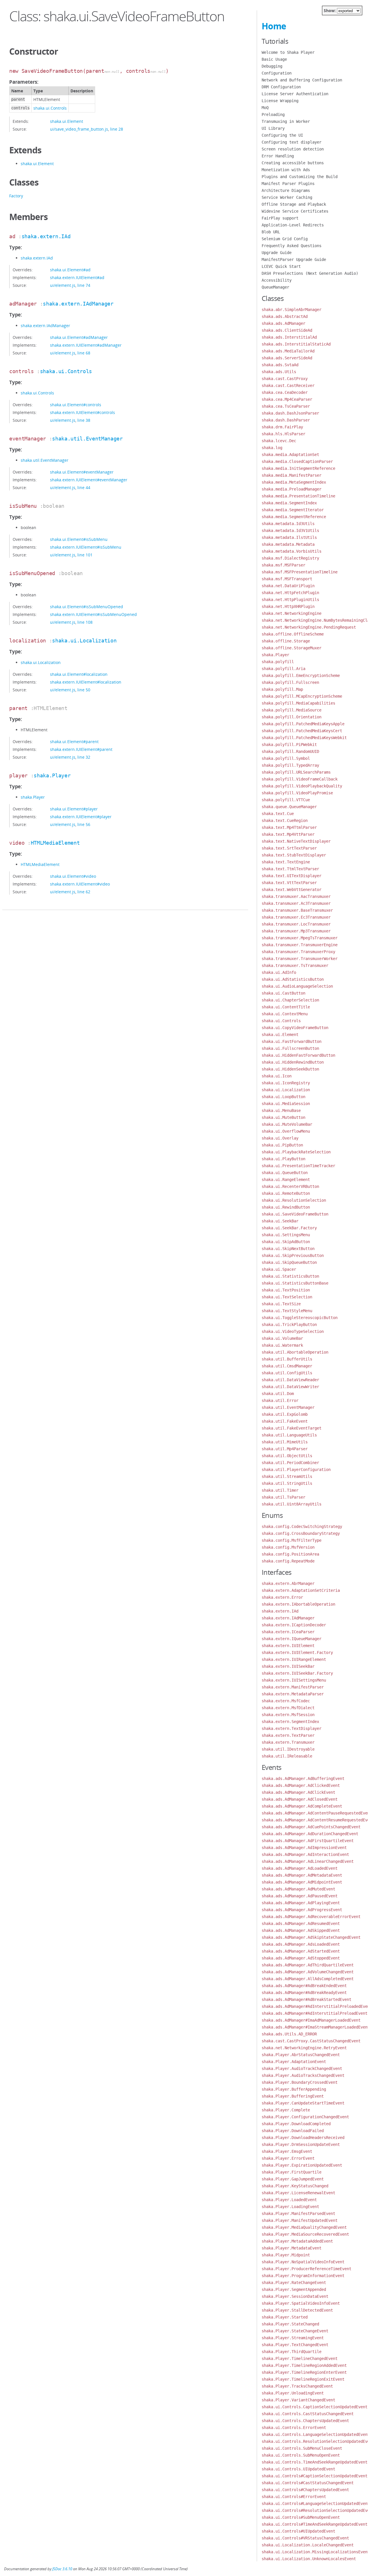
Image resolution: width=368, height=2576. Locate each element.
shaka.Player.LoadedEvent (289, 2200)
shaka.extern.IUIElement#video (80, 884)
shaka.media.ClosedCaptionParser (297, 461)
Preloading (273, 115)
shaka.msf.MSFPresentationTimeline (300, 572)
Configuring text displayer (292, 142)
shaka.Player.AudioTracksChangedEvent (303, 2075)
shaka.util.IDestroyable (288, 1749)
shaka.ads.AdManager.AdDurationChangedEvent (310, 1834)
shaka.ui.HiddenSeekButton (290, 1069)
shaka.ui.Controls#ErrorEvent (294, 2497)
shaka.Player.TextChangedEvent (295, 2345)
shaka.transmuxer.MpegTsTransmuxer (300, 938)
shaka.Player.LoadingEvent (290, 2207)
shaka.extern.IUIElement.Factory (297, 1653)
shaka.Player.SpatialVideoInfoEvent (301, 2303)
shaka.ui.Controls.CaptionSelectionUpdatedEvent (315, 2407)
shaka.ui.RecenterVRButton (290, 1186)
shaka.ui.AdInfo (279, 972)
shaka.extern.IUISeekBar (288, 1666)
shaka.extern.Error (282, 1597)
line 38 (84, 420)
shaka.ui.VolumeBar (282, 1338)
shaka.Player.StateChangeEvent (295, 2331)
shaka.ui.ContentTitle (286, 1007)
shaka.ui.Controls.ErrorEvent (294, 2428)
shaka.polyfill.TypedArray (290, 765)
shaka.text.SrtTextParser (289, 848)
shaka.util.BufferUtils (287, 1359)
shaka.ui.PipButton (282, 1145)
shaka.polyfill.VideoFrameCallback (300, 779)
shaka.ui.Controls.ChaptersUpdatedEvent (305, 2421)
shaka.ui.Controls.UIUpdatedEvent (298, 2469)
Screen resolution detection (293, 149)
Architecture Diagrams (286, 190)
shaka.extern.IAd (46, 236)
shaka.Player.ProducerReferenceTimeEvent (306, 2269)
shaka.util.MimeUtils (285, 1442)
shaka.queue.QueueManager (289, 807)
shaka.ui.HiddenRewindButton (293, 1062)
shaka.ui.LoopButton (283, 1097)
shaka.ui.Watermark (282, 1345)
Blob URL (271, 232)
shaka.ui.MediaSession (286, 1104)
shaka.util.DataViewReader (290, 1380)
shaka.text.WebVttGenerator (292, 890)
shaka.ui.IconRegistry (286, 1083)
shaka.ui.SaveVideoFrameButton (295, 1214)
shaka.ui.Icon (277, 1076)
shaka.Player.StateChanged (290, 2324)
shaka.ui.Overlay (280, 1138)
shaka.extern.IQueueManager (292, 1639)
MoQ (265, 108)
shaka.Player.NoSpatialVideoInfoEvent (303, 2262)
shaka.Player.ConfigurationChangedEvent (305, 2117)
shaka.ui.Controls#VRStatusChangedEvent (305, 2538)
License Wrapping (280, 101)
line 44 (84, 487)
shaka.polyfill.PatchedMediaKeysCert (302, 731)
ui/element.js (63, 285)
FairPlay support (280, 218)
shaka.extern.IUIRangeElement (294, 1659)
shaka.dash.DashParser (286, 420)
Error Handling (278, 156)
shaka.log (272, 448)
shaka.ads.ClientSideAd (287, 330)
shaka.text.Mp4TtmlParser (289, 827)
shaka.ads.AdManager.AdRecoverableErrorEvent (311, 1917)
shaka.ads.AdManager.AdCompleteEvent (302, 1806)
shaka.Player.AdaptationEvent (294, 2062)
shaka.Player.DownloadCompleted (296, 2124)
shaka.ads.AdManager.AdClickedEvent (301, 1785)
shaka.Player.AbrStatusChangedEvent (301, 2055)
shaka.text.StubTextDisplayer (294, 855)
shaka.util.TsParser (283, 1497)
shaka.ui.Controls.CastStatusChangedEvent (308, 2414)
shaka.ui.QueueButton (285, 1173)
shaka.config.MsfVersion (288, 1547)
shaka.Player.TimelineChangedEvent (300, 2359)
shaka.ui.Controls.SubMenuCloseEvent (302, 2448)
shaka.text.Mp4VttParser (288, 834)
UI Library (273, 128)
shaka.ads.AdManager (283, 323)
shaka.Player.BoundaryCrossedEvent (300, 2082)
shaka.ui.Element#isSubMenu (79, 539)
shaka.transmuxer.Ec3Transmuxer (296, 917)
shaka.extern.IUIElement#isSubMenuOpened (93, 614)
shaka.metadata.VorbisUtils (292, 551)
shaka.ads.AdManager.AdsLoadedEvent (301, 1944)
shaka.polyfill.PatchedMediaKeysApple (303, 724)
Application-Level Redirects (293, 225)
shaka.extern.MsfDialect (288, 1708)
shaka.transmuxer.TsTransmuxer (295, 965)
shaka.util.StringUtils (287, 1483)
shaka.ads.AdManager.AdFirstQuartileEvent (308, 1841)
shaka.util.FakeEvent (285, 1421)
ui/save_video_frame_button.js (79, 129)
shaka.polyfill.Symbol (286, 758)
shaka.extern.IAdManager (78, 304)
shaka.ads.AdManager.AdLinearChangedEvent (308, 1861)
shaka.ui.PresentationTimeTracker (298, 1166)
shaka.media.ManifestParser (292, 475)
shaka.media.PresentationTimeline (298, 496)
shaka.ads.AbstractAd (285, 316)
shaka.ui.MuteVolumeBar (287, 1124)
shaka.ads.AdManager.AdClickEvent (298, 1792)
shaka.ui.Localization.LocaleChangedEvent (308, 2545)
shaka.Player (52, 775)
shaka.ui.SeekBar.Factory (289, 1228)
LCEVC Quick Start (281, 266)
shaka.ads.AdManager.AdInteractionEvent (305, 1854)
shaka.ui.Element (67, 121)
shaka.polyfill (278, 662)
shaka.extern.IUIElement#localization (86, 682)
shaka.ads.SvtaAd (280, 365)
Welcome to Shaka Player (288, 52)
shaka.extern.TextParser (288, 1735)
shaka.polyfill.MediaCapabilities (298, 703)
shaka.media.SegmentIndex (289, 503)
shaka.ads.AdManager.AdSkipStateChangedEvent (311, 1937)
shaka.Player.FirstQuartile (292, 2172)
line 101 (85, 555)
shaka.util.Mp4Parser (285, 1449)
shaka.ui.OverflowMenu (286, 1131)
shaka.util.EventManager (87, 439)
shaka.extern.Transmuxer (288, 1742)
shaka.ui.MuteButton (283, 1117)
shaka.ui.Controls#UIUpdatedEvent (298, 2531)
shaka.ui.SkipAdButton (286, 1242)
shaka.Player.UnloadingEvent (293, 2393)
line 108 (85, 622)
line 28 (117, 129)
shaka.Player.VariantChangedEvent (298, 2400)
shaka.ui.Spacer (279, 1269)
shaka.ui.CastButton (283, 993)
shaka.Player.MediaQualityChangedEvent (304, 2227)
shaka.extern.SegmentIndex (290, 1722)
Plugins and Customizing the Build (300, 177)
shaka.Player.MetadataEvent (292, 2248)
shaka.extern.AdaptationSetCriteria (301, 1590)
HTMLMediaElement (55, 843)
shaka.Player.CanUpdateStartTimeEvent (303, 2103)
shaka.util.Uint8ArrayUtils (292, 1504)
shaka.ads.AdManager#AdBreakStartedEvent (306, 1999)
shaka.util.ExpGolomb (285, 1414)
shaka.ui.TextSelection (287, 1297)
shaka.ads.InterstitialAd (289, 337)
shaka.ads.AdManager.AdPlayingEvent (301, 1903)
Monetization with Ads (286, 170)
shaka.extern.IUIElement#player (81, 817)
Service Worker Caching (287, 197)
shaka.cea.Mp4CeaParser (287, 399)
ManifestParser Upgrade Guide (294, 259)
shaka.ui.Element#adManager (79, 337)
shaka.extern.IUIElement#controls (83, 412)
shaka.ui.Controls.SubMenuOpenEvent (301, 2455)
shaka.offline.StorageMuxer (292, 648)
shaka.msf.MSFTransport (287, 579)
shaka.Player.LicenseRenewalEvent (298, 2193)
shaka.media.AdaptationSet (290, 455)
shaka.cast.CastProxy (285, 379)
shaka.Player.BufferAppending (294, 2089)
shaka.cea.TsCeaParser (286, 406)
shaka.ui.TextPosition (286, 1290)
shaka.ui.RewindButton (286, 1207)
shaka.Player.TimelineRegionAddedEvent (304, 2365)
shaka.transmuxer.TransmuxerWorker (300, 959)
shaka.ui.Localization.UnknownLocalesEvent (309, 2559)
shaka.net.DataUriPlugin (288, 586)
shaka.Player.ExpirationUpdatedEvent (302, 2165)
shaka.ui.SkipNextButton (288, 1249)
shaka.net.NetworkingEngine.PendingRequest (309, 627)
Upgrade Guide (277, 253)
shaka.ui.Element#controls (76, 405)
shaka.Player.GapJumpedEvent (293, 2179)
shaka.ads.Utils (279, 372)
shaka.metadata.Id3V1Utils (290, 531)
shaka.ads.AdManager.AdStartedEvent (301, 1951)
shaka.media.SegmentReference (294, 517)
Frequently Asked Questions (292, 246)
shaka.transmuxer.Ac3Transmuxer (296, 903)
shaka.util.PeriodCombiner (290, 1463)
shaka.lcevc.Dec (279, 441)
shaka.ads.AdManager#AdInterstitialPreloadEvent (315, 2013)
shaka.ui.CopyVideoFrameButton (295, 1028)
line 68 (84, 353)
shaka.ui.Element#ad (70, 270)
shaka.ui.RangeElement (286, 1180)
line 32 (84, 757)
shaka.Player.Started (285, 2317)
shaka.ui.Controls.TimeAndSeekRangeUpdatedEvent (315, 2462)
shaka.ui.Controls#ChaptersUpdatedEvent (305, 2490)
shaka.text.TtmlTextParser (290, 869)
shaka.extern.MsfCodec (286, 1701)
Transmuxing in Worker (286, 121)
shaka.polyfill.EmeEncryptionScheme (301, 676)
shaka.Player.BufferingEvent (293, 2096)
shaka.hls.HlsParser (283, 434)
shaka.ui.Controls (50, 108)
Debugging (272, 66)
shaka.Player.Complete (286, 2110)
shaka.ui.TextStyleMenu (287, 1311)
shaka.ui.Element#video (73, 876)
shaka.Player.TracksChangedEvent (297, 2386)
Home (274, 26)
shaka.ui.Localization (84, 641)
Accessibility (277, 280)
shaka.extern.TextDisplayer (292, 1728)
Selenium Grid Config (285, 239)
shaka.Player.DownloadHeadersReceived (303, 2138)
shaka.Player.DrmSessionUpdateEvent (301, 2144)
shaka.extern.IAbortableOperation (298, 1604)
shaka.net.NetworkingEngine (292, 613)
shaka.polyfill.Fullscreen (290, 682)
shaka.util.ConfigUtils (287, 1373)
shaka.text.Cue (278, 814)
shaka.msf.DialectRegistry (290, 558)
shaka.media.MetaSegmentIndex (294, 482)
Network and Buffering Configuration (302, 80)
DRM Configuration (281, 87)
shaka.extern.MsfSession (288, 1715)
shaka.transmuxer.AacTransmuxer (296, 896)
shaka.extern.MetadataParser (293, 1694)
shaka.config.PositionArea (290, 1554)
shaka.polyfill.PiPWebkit (289, 745)
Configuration (277, 73)
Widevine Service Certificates (295, 211)
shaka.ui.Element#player (74, 809)
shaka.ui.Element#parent (74, 742)
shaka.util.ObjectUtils (287, 1456)
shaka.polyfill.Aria (283, 669)
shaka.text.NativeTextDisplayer (296, 841)
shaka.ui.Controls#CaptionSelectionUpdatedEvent (315, 2476)
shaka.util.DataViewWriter (290, 1387)
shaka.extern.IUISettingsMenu (294, 1680)
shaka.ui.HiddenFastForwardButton (298, 1055)
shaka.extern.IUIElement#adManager (86, 345)
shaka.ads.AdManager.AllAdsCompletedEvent (308, 1979)
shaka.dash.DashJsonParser (290, 413)
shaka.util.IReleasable (287, 1756)
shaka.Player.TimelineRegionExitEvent (303, 2379)
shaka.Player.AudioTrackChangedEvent (302, 2069)
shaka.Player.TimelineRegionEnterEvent (304, 2372)
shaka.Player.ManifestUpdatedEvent (300, 2220)
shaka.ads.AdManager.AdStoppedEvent (301, 1958)
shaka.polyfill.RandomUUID (290, 751)
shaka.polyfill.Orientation (292, 717)
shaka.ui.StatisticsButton (290, 1276)
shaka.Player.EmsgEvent (287, 2151)
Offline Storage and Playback (294, 204)
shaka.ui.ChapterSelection (290, 1000)
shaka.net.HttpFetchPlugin (290, 593)
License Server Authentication (295, 94)
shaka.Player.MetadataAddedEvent (297, 2241)
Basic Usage (274, 59)
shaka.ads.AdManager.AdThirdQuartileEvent (308, 1965)
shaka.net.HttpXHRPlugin (288, 606)
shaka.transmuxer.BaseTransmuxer (297, 910)
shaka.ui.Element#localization (79, 674)
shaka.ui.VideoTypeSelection (293, 1331)
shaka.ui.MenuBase (281, 1110)
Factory (16, 196)
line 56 (84, 824)
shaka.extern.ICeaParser (288, 1632)
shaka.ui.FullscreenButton (290, 1048)
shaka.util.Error (280, 1400)
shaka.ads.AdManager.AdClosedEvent (300, 1799)
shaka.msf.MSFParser (283, 565)
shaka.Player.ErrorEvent (288, 2158)
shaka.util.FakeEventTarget (292, 1428)
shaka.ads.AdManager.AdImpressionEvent (304, 1848)
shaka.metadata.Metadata (288, 544)
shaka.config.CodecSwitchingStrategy (302, 1526)
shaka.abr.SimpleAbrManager (292, 310)
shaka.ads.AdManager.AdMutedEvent (298, 1889)
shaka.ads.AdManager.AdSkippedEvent (301, 1930)
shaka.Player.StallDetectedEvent (297, 2310)
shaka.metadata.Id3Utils (288, 524)
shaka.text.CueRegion (285, 820)
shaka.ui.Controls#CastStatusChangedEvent (308, 2483)
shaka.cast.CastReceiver (288, 386)
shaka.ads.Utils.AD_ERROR (289, 2034)
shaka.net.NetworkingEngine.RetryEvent (304, 2048)
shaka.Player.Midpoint (286, 2255)
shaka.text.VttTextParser (289, 883)
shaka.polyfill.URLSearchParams (296, 772)
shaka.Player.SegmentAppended (294, 2289)
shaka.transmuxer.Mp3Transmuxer (296, 931)
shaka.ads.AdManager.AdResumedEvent (301, 1924)
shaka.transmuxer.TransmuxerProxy (298, 952)
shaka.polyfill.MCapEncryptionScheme (302, 696)
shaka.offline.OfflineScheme (293, 634)
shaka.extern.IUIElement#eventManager (89, 480)
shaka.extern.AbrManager (288, 1583)
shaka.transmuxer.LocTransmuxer (296, 924)
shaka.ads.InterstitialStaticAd (296, 344)
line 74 (84, 285)
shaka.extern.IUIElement (288, 1646)
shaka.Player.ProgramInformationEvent (303, 2276)
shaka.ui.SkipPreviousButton (293, 1255)
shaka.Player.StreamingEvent (293, 2338)
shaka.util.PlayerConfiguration (296, 1470)
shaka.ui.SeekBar (280, 1221)
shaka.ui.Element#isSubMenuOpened (87, 607)
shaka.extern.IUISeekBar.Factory (297, 1673)
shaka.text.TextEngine (286, 862)
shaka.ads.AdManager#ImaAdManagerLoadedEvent (311, 2020)
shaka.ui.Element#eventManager (82, 472)
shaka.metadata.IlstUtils (289, 537)
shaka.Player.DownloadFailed (293, 2131)
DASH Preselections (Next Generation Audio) (310, 273)
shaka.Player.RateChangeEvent (294, 2283)
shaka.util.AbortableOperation (295, 1352)
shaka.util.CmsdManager (287, 1366)
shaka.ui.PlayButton (283, 1159)
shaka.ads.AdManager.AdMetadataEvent (302, 1875)
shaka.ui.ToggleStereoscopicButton (300, 1318)
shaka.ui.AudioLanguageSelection (297, 986)
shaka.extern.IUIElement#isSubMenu (86, 547)
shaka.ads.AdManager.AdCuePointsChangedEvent (311, 1827)
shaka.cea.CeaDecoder (285, 392)
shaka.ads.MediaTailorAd (288, 351)
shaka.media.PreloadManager (292, 489)
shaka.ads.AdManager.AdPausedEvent (300, 1896)
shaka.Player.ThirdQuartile (292, 2352)
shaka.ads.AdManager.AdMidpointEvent (302, 1882)
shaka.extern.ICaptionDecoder (294, 1625)
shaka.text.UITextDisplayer (292, 876)
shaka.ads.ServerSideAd (287, 358)
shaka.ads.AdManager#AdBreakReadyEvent (304, 1993)
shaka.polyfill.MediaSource (292, 710)
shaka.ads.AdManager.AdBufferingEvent (303, 1779)
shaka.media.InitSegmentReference (298, 468)
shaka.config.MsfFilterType (292, 1540)
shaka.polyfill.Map (282, 689)
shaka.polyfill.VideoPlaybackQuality (302, 786)
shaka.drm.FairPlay (282, 427)
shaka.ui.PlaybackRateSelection (296, 1152)
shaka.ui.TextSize (281, 1304)
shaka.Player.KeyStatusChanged (295, 2186)
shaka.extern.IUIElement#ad (77, 277)
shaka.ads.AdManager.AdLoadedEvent (300, 1868)
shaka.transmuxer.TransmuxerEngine (300, 945)
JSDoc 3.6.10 (62, 2569)
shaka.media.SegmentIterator (293, 510)
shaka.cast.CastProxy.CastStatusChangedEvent (311, 2041)
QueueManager (275, 287)
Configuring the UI (282, 135)
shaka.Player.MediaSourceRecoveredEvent (305, 2234)
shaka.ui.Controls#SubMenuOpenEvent (301, 2517)
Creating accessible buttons (293, 163)
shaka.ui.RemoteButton (286, 1193)
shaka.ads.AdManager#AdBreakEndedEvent (304, 1986)
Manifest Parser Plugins (288, 184)
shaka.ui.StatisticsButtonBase (295, 1283)
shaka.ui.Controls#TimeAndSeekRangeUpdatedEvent (315, 2524)
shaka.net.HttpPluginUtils (290, 600)
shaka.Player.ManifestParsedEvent (298, 2214)
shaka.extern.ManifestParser (293, 1687)
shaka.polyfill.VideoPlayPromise (297, 793)
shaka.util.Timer (280, 1490)
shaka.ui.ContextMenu (285, 1014)
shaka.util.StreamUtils (287, 1476)
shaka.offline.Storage (286, 641)
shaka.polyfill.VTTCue (286, 800)
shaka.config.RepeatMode (288, 1561)
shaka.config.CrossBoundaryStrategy (301, 1533)
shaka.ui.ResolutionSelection (294, 1200)
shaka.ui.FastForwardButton (292, 1041)
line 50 (84, 690)
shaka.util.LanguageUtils (289, 1435)
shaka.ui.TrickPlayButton (289, 1325)
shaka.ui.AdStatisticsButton (293, 979)
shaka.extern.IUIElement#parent (81, 749)
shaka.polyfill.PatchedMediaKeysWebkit (304, 738)
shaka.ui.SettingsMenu (286, 1235)
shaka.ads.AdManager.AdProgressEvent (302, 1910)
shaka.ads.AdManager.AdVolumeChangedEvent (308, 1972)
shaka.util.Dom (278, 1394)
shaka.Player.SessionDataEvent (295, 2296)
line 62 (84, 892)
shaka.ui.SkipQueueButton (289, 1262)
